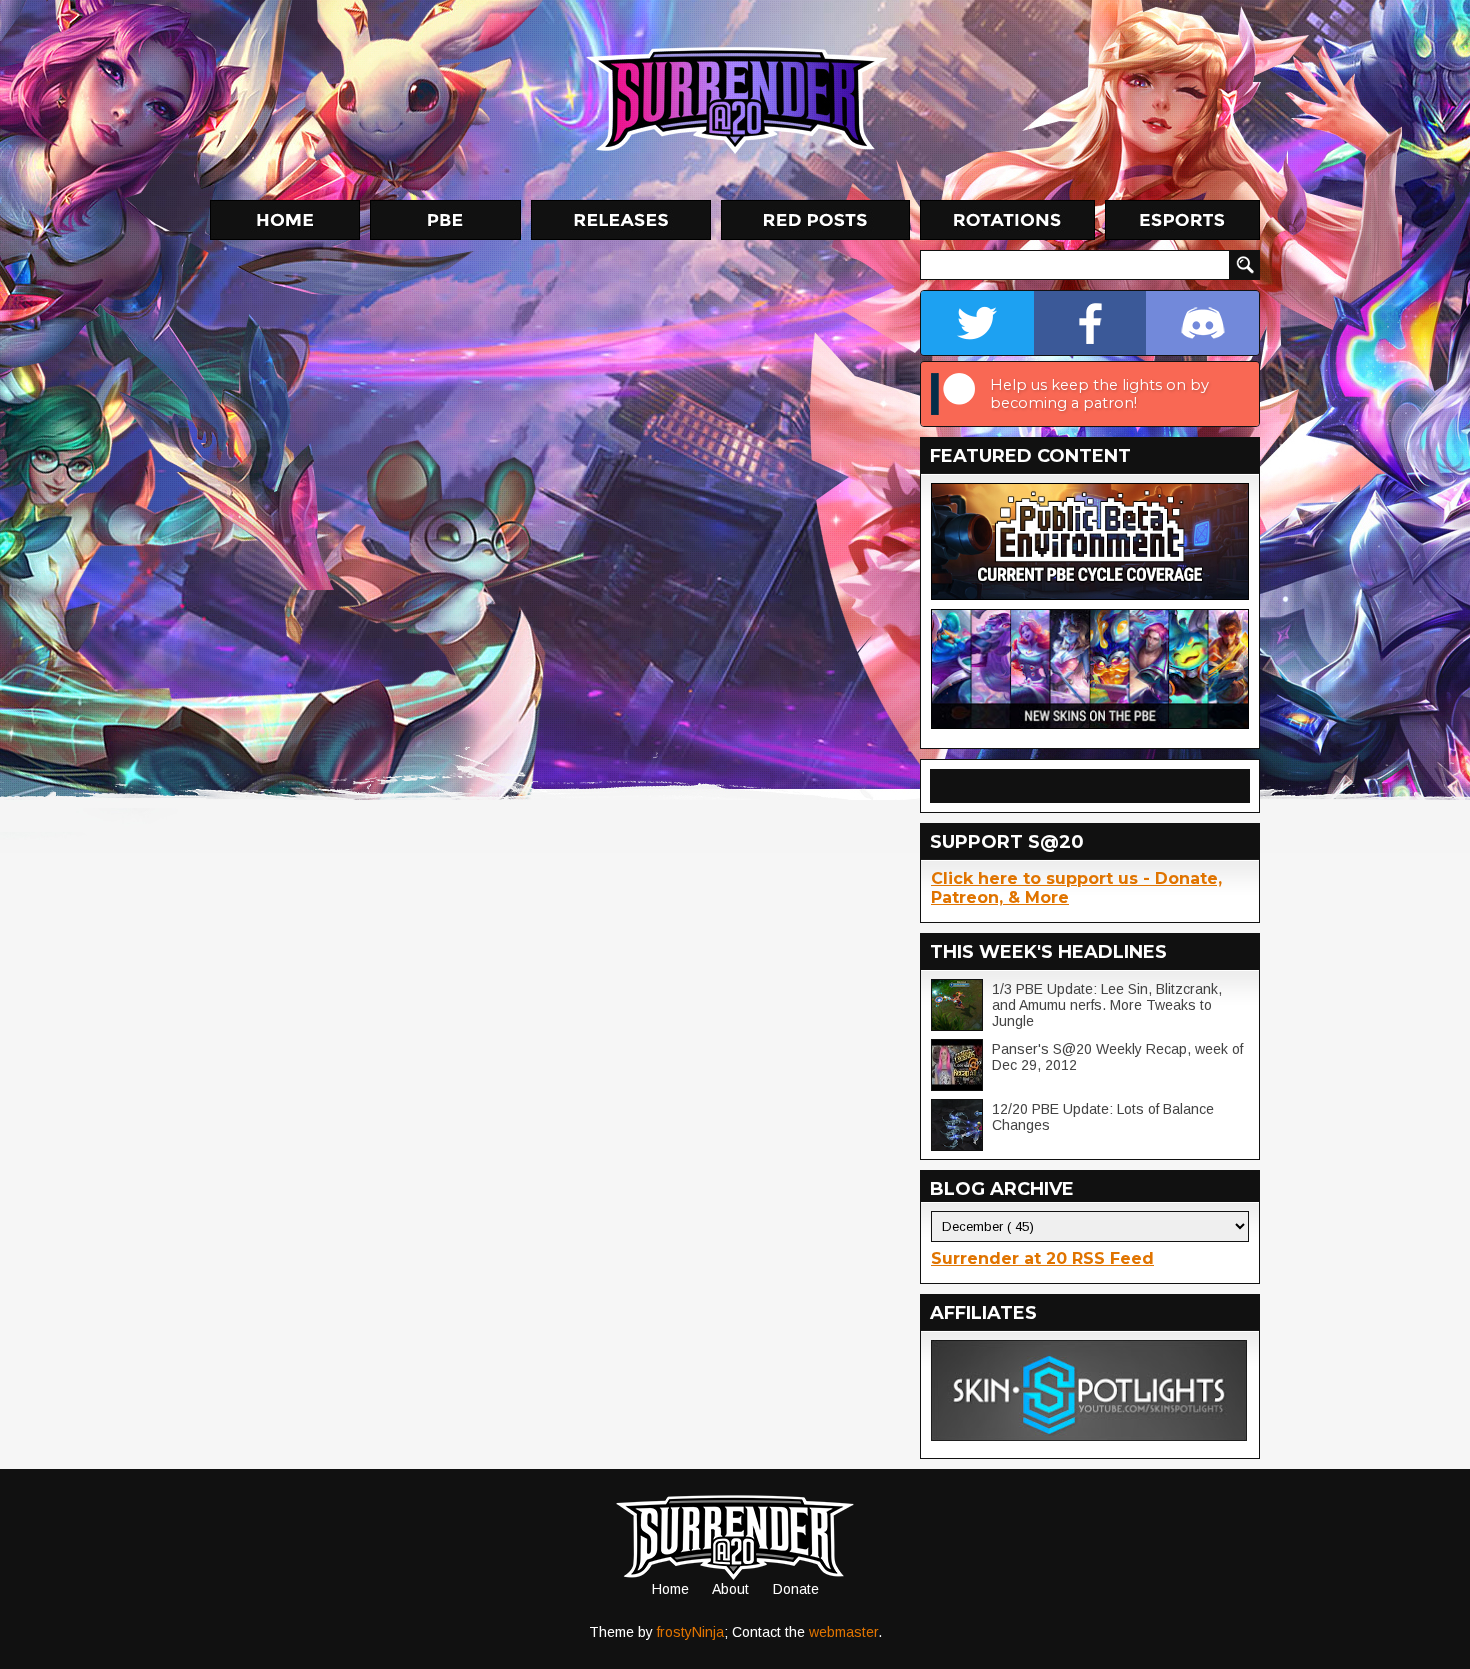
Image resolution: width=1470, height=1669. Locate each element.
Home (670, 1589)
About (730, 1589)
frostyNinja (690, 1632)
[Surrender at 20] (737, 99)
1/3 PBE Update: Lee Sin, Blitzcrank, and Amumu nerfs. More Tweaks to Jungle (1107, 1005)
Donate (796, 1589)
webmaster (843, 1632)
